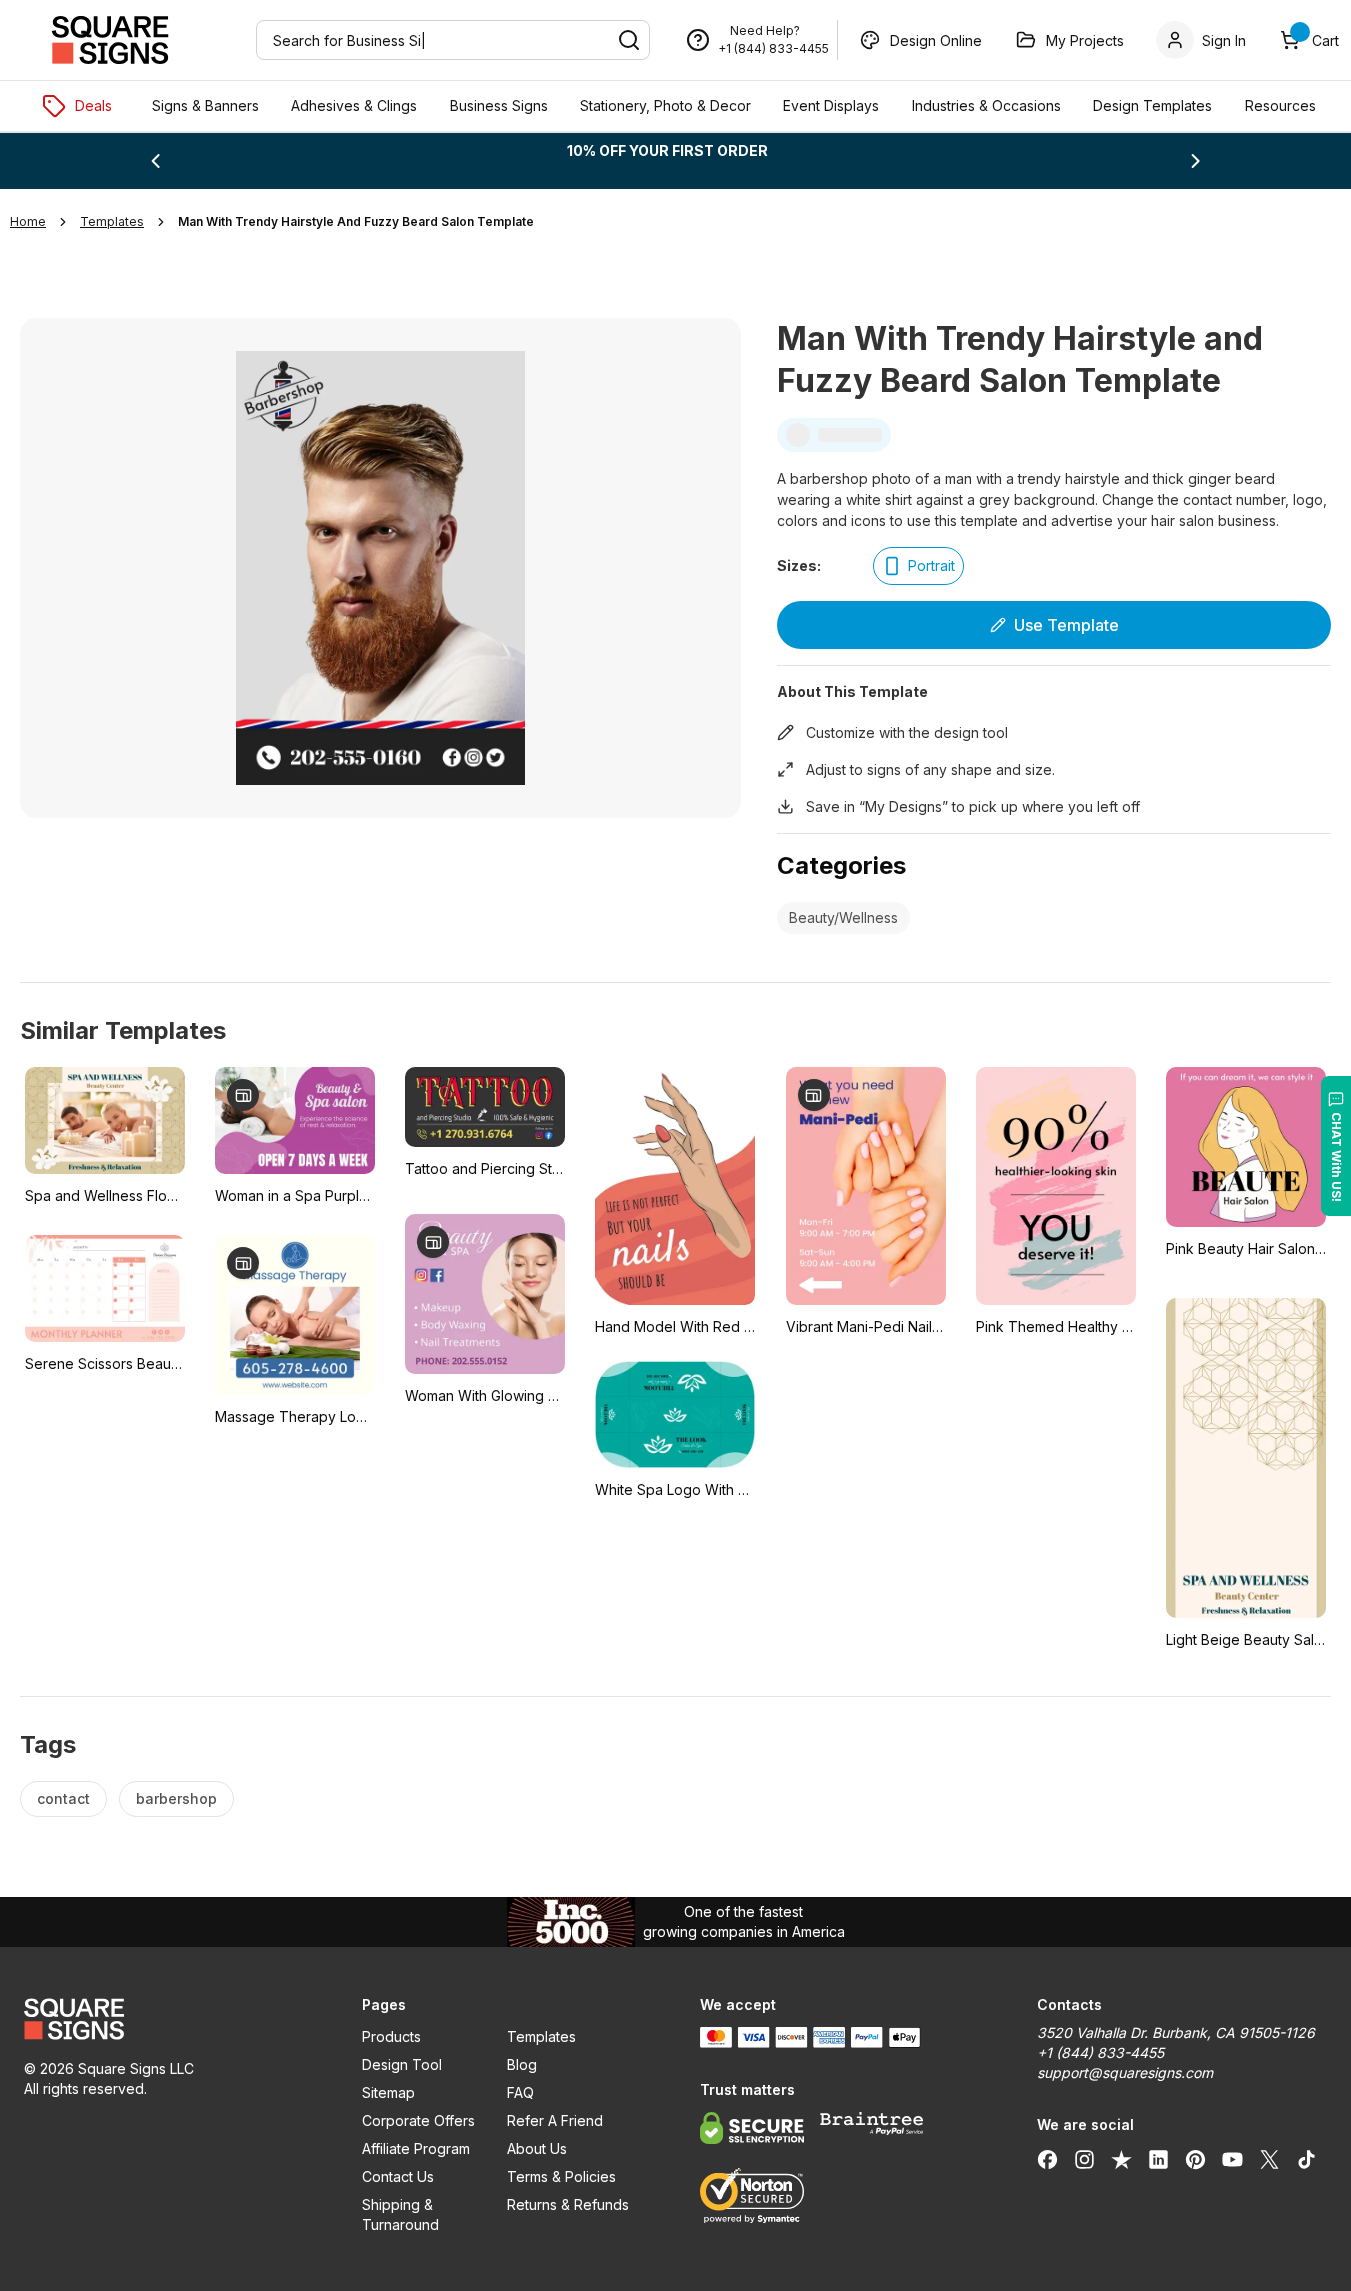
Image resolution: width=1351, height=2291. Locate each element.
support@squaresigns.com (1125, 2072)
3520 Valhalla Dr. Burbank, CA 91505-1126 (1176, 2032)
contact (63, 1798)
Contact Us (398, 2176)
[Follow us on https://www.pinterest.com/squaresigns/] (1195, 2159)
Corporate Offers (418, 2120)
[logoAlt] (169, 2019)
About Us (537, 2148)
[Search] (629, 40)
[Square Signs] (110, 40)
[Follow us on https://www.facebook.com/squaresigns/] (1047, 2159)
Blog (522, 2064)
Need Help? (765, 30)
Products (391, 2036)
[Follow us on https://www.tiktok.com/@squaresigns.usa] (1306, 2159)
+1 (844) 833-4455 (773, 48)
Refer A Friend (555, 2120)
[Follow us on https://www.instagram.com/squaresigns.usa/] (1084, 2159)
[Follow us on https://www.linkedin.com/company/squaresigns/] (1158, 2159)
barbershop (176, 1798)
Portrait (931, 565)
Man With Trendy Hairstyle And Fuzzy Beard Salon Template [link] (356, 221)
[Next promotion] (1196, 161)
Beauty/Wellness (843, 917)
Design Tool (402, 2064)
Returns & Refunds (568, 2204)
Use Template (1066, 625)
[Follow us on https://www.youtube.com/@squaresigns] (1232, 2159)
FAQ (520, 2092)
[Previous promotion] (155, 161)
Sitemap (388, 2092)
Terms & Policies (561, 2176)
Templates (541, 2036)
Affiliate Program (416, 2148)
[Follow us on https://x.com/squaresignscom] (1269, 2159)
